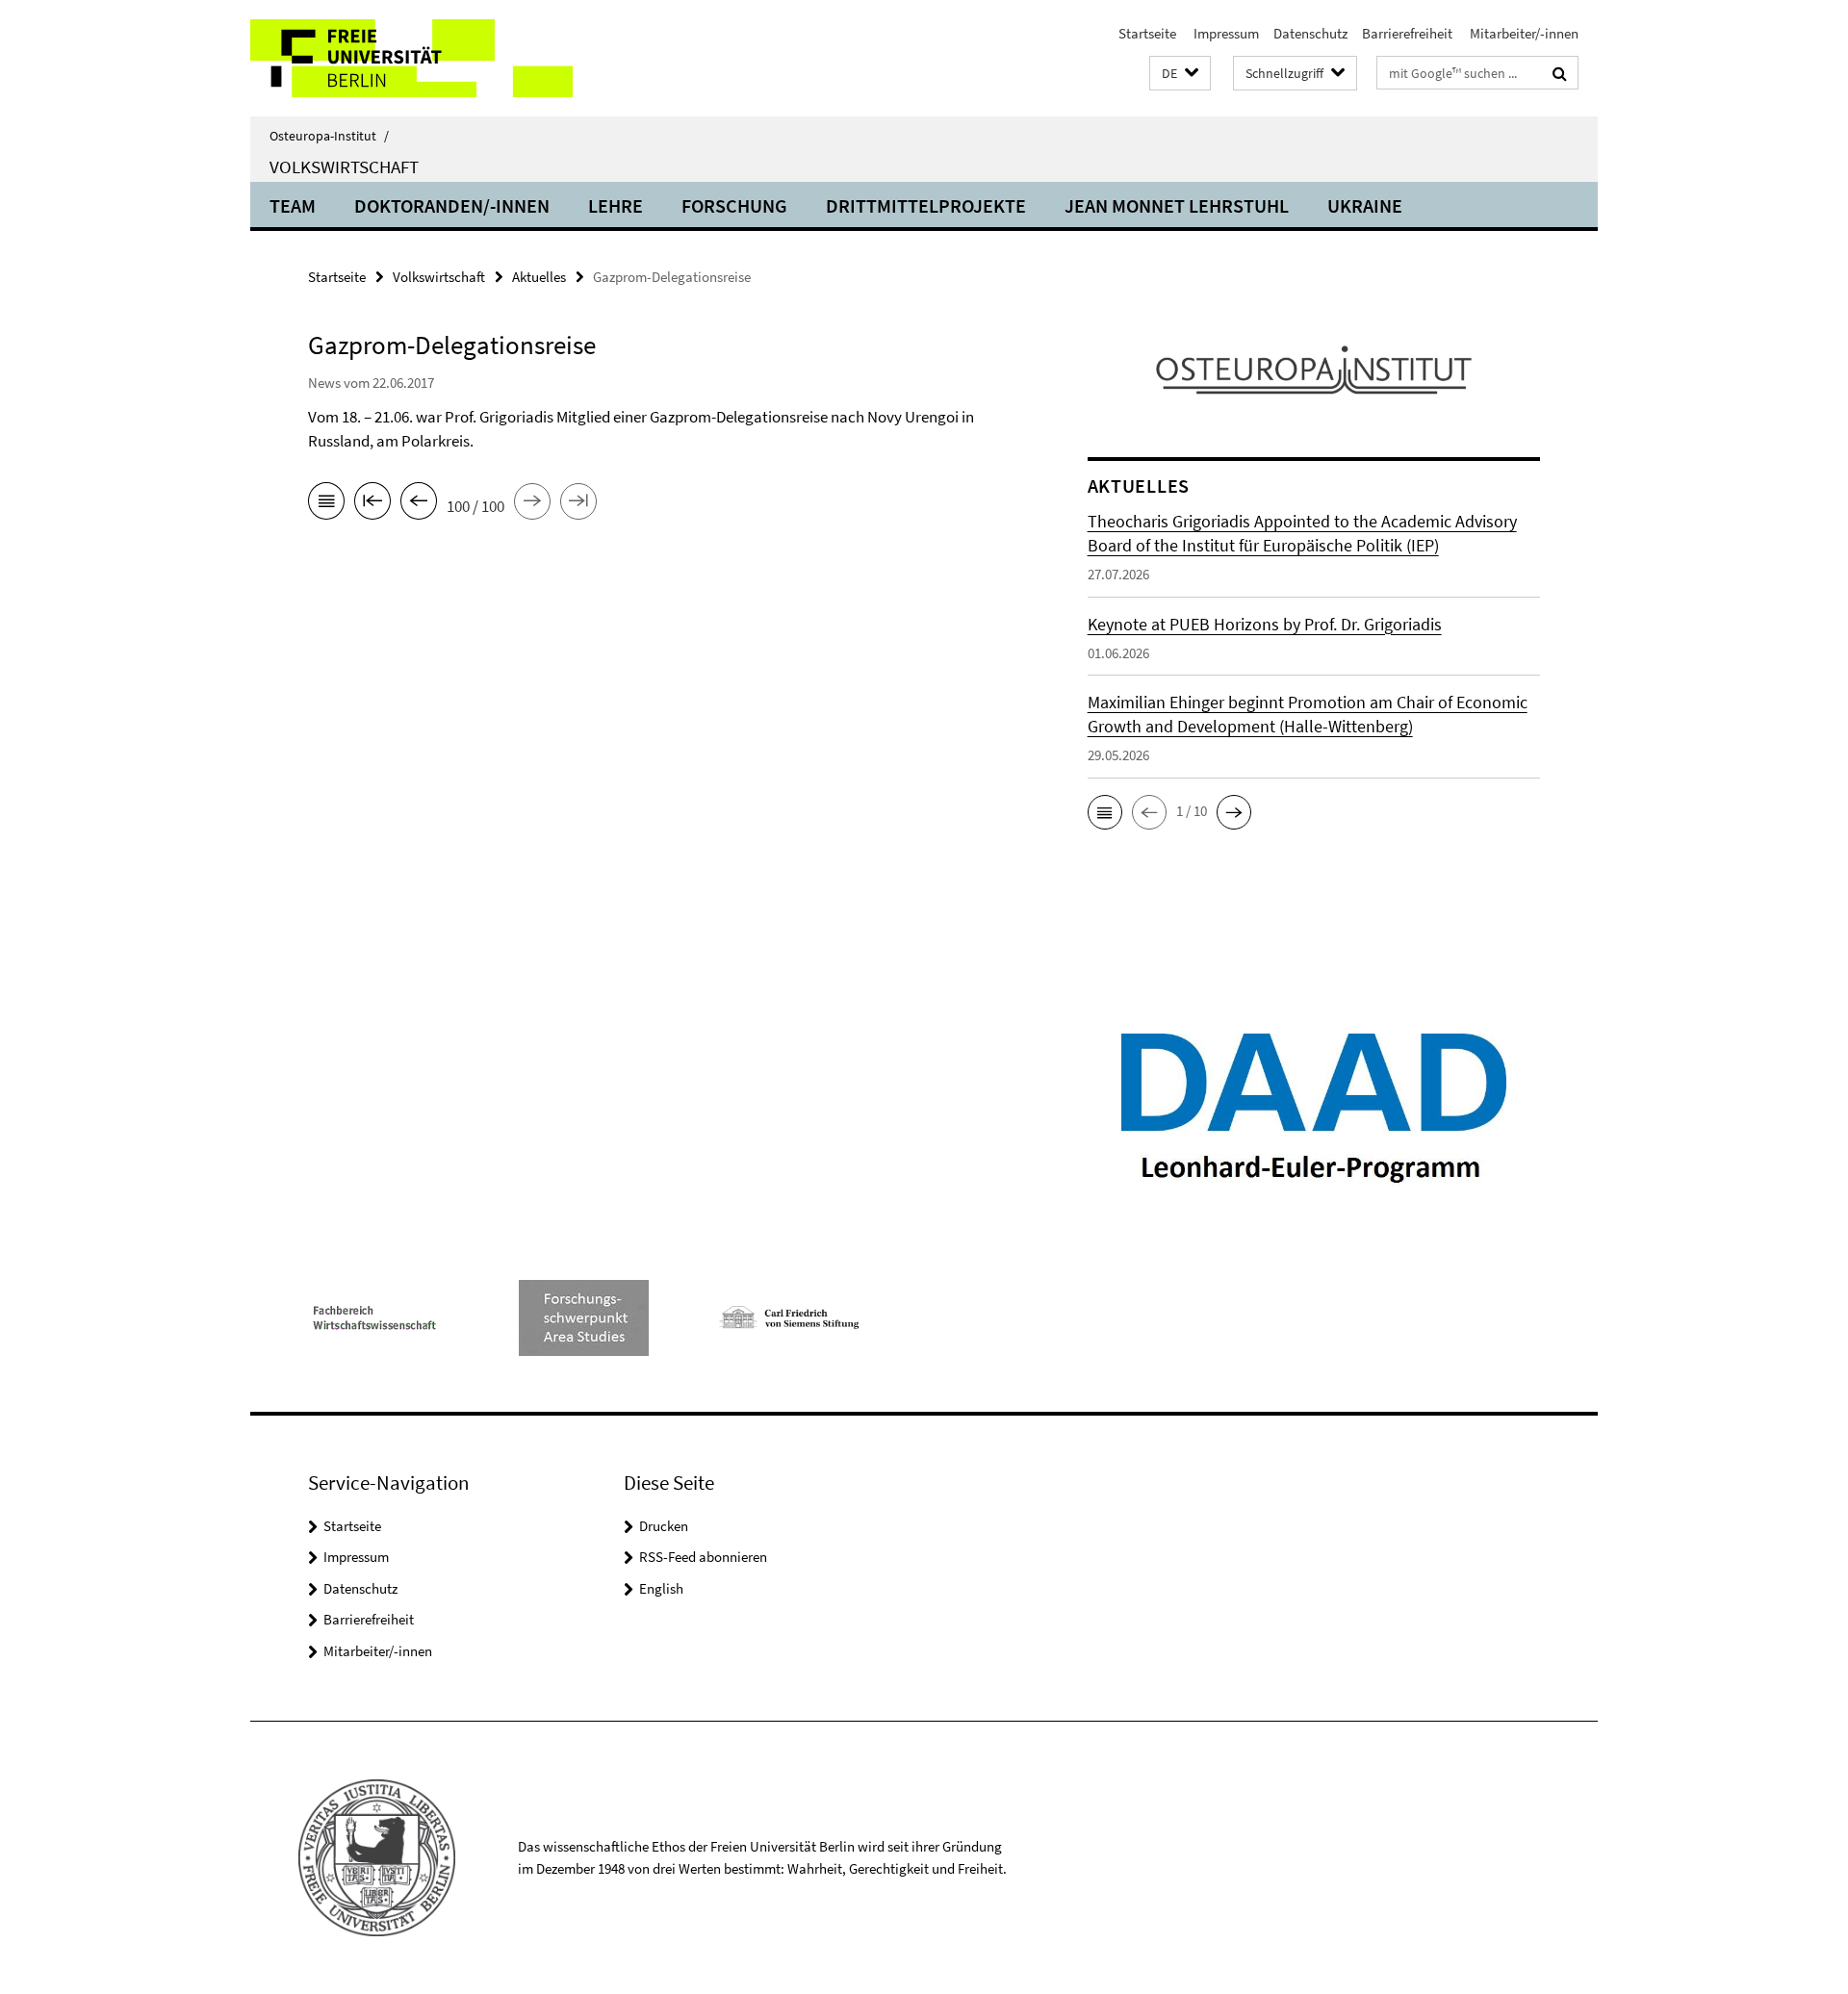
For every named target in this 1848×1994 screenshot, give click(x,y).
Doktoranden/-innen (452, 205)
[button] (1180, 74)
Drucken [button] (664, 1526)
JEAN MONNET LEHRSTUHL (1177, 205)
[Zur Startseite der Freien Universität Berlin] (411, 58)
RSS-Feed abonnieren (703, 1557)
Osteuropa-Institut (329, 136)
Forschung (734, 205)
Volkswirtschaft (344, 166)
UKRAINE (1365, 205)
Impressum (1225, 33)
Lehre (616, 205)
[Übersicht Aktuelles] (326, 504)
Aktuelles (539, 277)
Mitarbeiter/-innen (1523, 33)
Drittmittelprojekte (926, 205)
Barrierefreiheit (1407, 33)
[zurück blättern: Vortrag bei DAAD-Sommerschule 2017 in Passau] (419, 504)
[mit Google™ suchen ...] (1560, 73)
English (661, 1588)
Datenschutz (1310, 33)
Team (293, 205)
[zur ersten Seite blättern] (372, 504)
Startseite (1147, 33)
